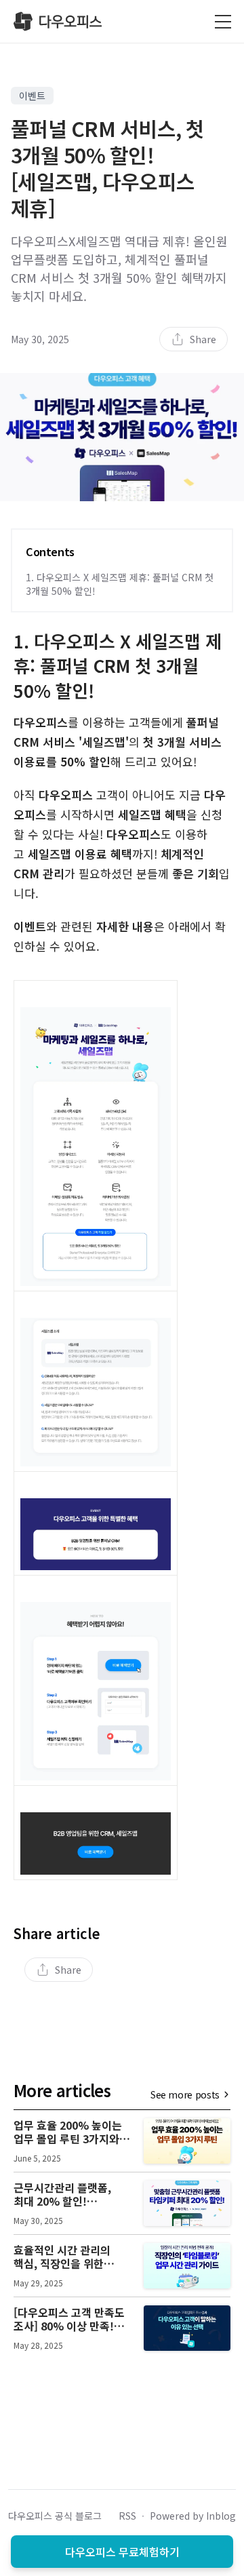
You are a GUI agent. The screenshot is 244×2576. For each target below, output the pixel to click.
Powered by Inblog (193, 2516)
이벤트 (32, 96)
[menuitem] (194, 339)
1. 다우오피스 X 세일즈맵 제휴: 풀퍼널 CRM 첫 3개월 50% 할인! (120, 584)
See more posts (185, 2094)
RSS (127, 2516)
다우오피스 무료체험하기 (122, 2552)
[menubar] (194, 339)
